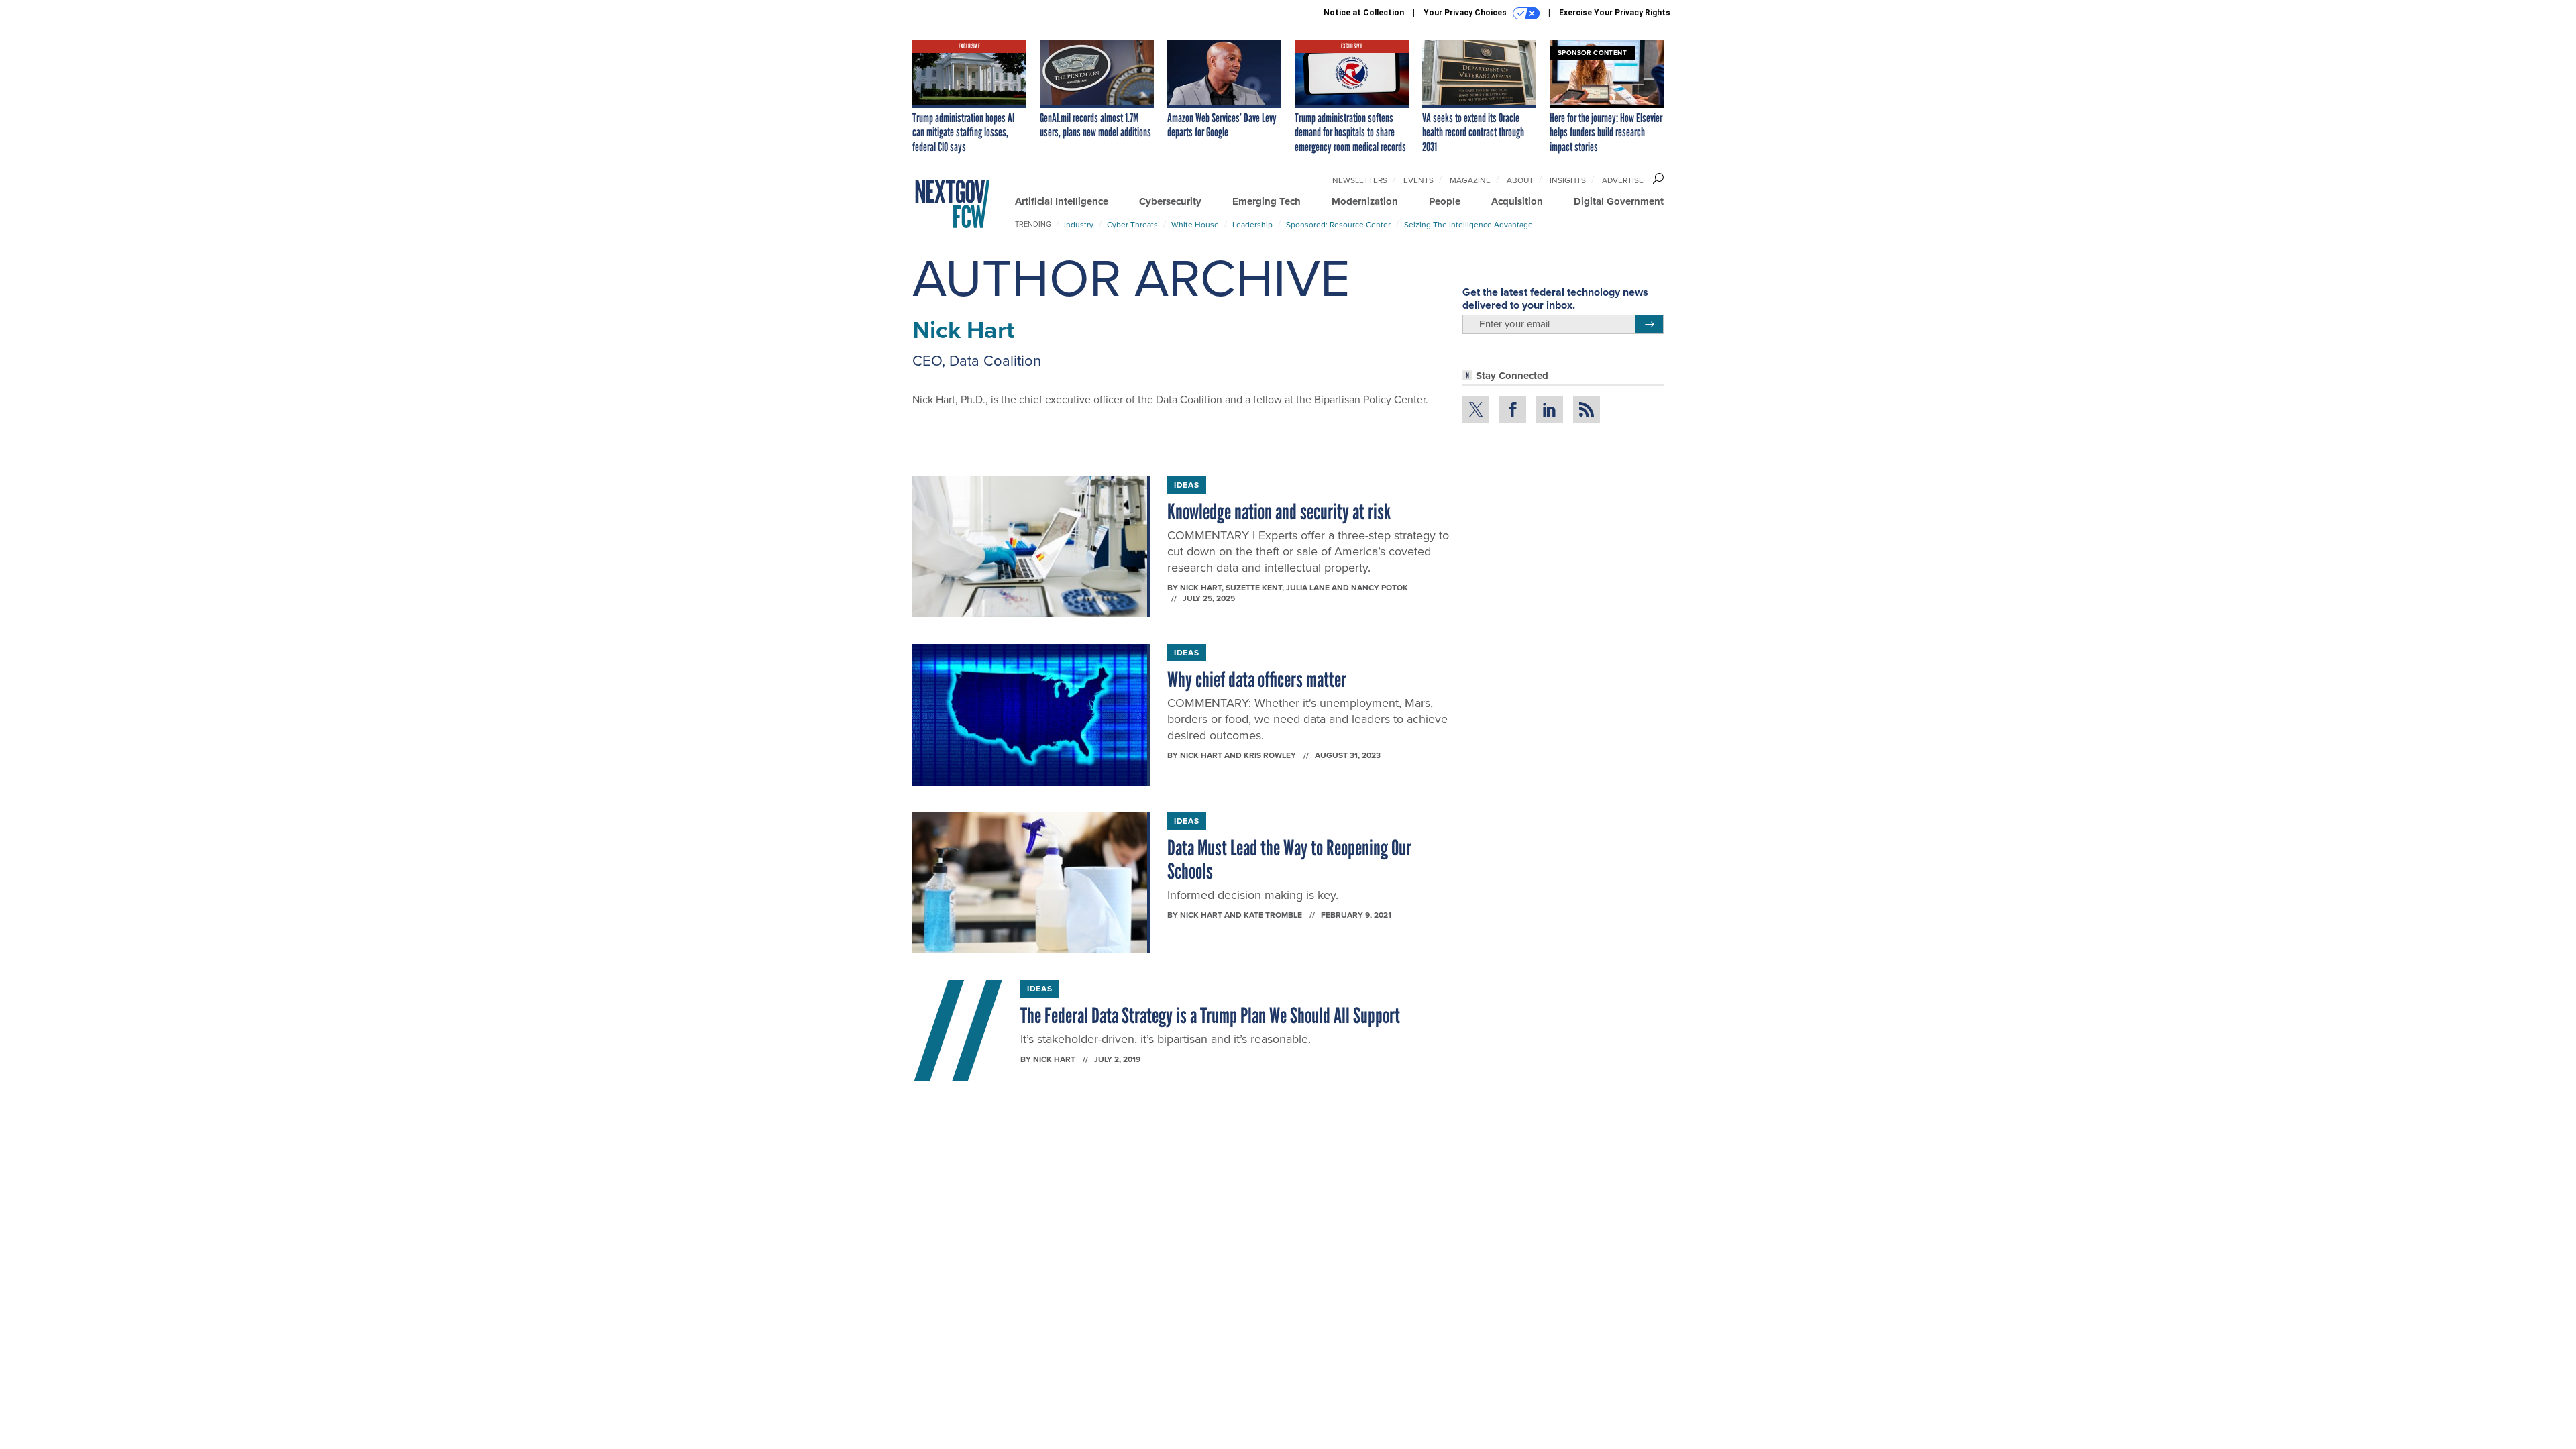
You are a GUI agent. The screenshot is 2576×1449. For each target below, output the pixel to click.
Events (1418, 180)
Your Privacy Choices (1466, 13)
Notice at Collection (1364, 13)
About (1520, 180)
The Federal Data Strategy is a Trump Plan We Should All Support (1210, 1016)
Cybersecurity (1170, 201)
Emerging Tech (1267, 201)
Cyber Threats (1132, 225)
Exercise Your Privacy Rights (1615, 13)
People (1445, 201)
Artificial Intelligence (1062, 201)
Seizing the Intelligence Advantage (1468, 225)
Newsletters (1360, 180)
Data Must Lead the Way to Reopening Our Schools (1289, 860)
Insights (1568, 180)
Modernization (1365, 201)
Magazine (1470, 180)
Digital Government (1619, 201)
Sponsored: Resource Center (1338, 225)
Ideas (1187, 485)
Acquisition (1517, 201)
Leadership (1252, 225)
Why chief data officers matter (1257, 680)
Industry (1079, 225)
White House (1195, 225)
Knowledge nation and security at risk (1279, 512)
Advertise (1623, 180)
